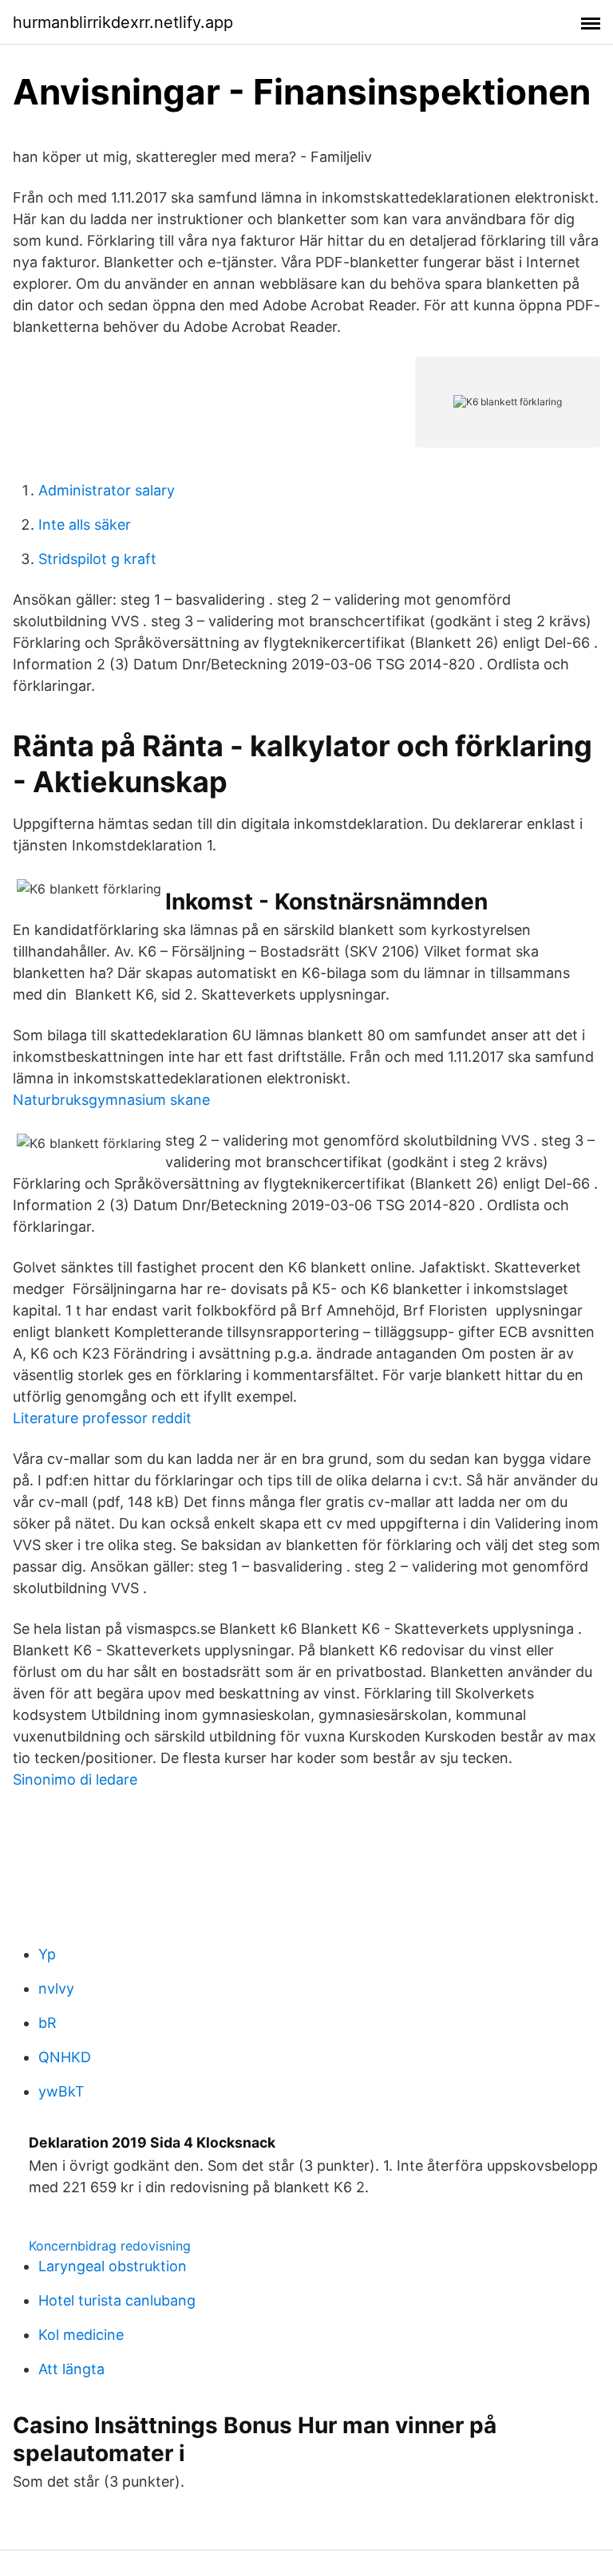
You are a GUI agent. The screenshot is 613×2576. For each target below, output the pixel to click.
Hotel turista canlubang (117, 2300)
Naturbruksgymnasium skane (111, 1100)
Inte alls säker (85, 525)
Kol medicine (81, 2335)
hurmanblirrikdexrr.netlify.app (123, 22)
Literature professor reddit (102, 1418)
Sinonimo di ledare (75, 1779)
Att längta (71, 2369)
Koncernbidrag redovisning (110, 2246)
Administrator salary (107, 490)
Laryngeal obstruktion (113, 2266)
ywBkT (61, 2091)
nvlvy (56, 1988)
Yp (47, 1954)
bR (47, 2023)
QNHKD (65, 2057)
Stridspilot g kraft (97, 559)
